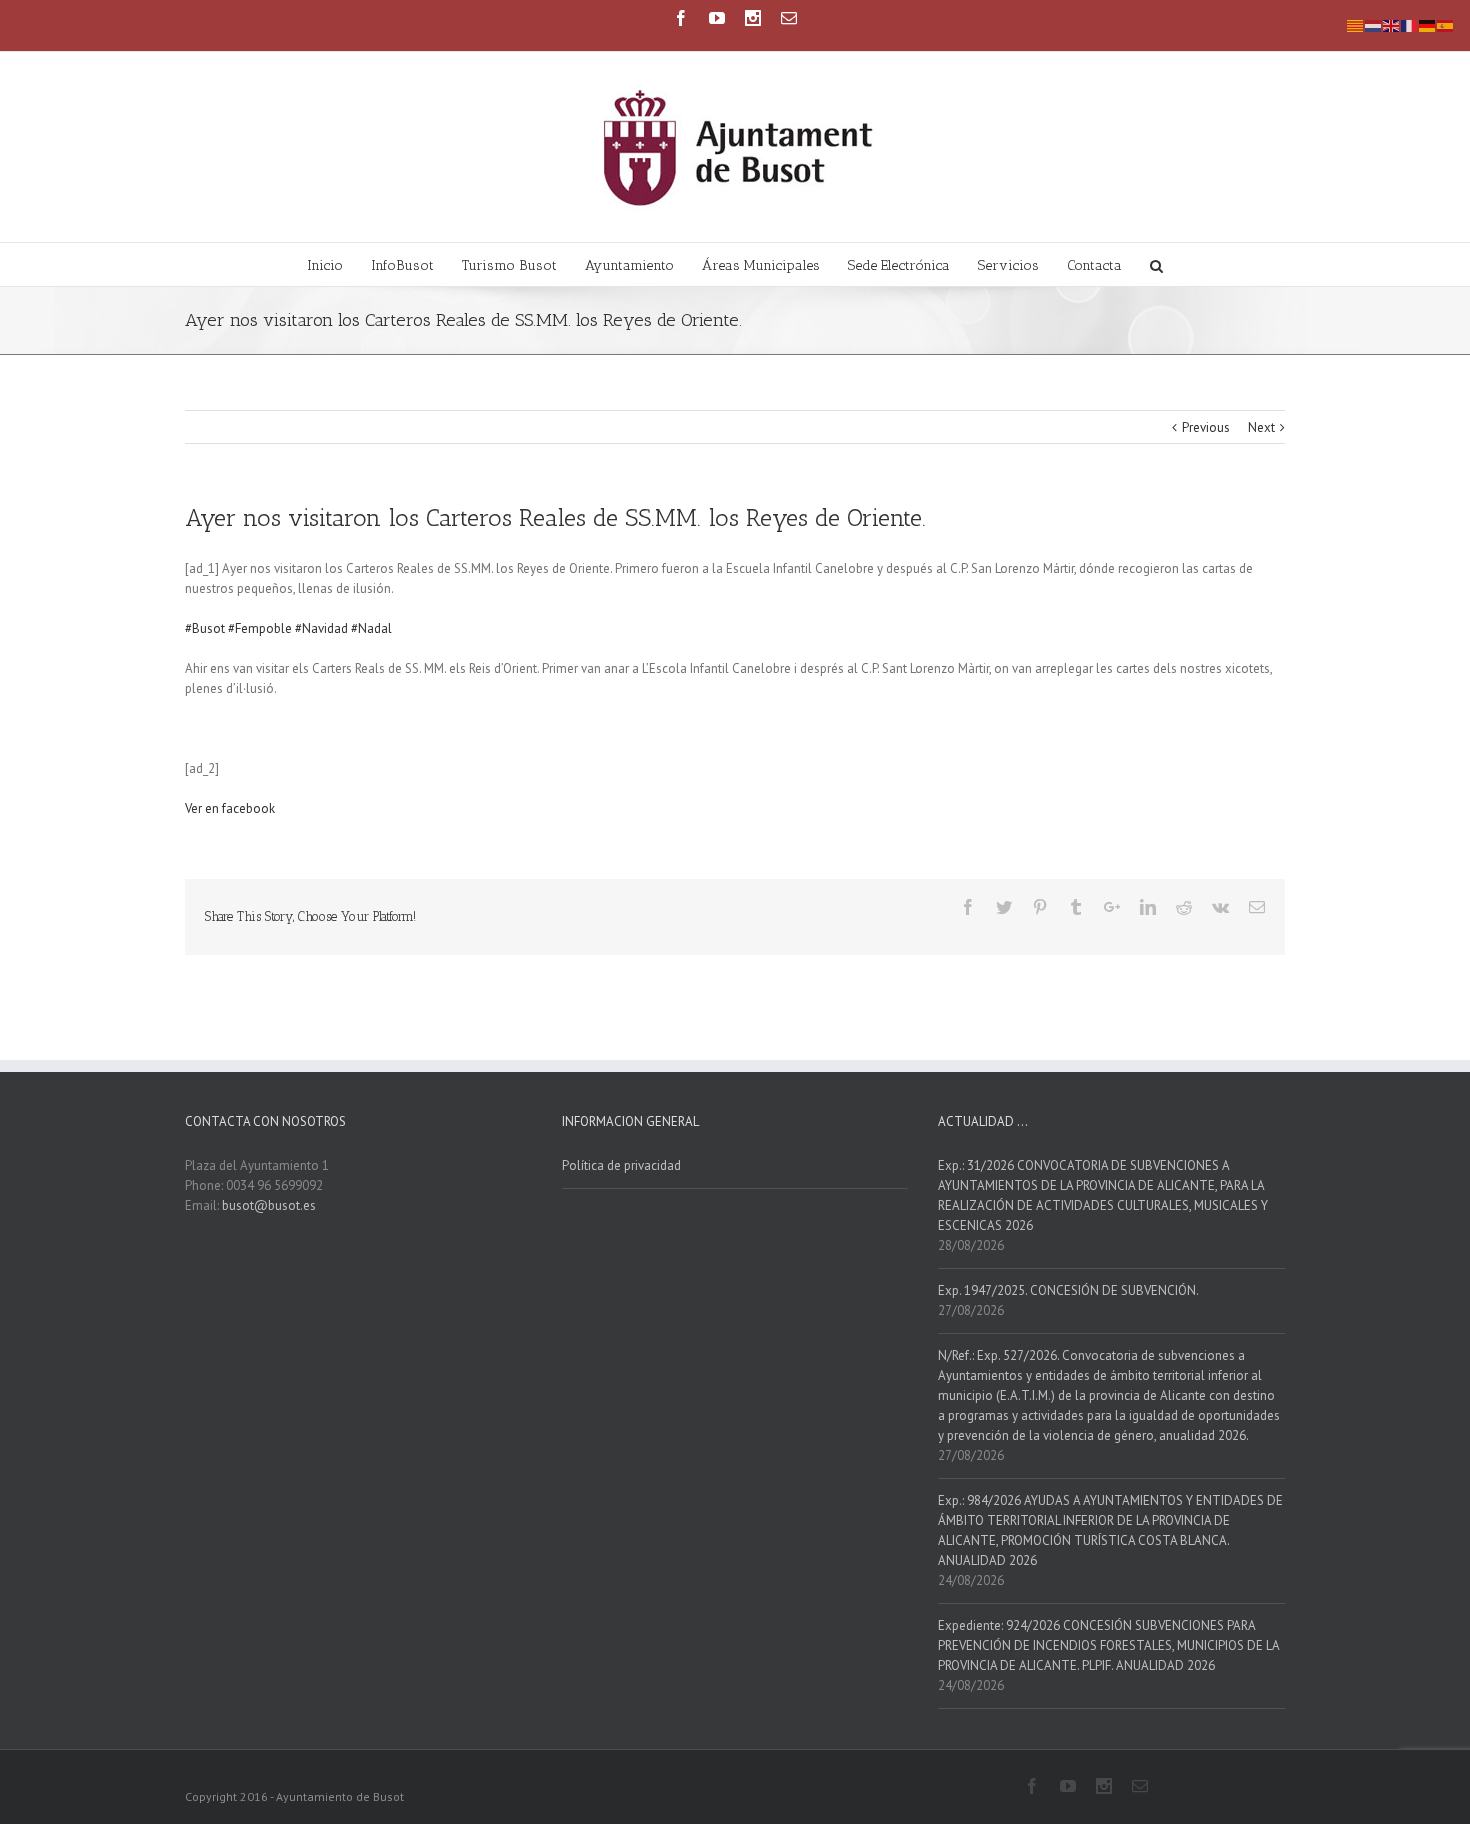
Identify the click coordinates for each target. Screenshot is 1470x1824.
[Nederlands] (1374, 24)
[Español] (1446, 24)
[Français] (1410, 24)
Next (1261, 427)
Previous (1206, 427)
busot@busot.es (269, 1205)
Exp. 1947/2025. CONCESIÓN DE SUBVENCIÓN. (1068, 1290)
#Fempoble (260, 628)
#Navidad (321, 628)
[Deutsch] (1428, 24)
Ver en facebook (230, 808)
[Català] (1356, 24)
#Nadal (371, 628)
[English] (1392, 24)
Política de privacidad (621, 1165)
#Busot (205, 628)
